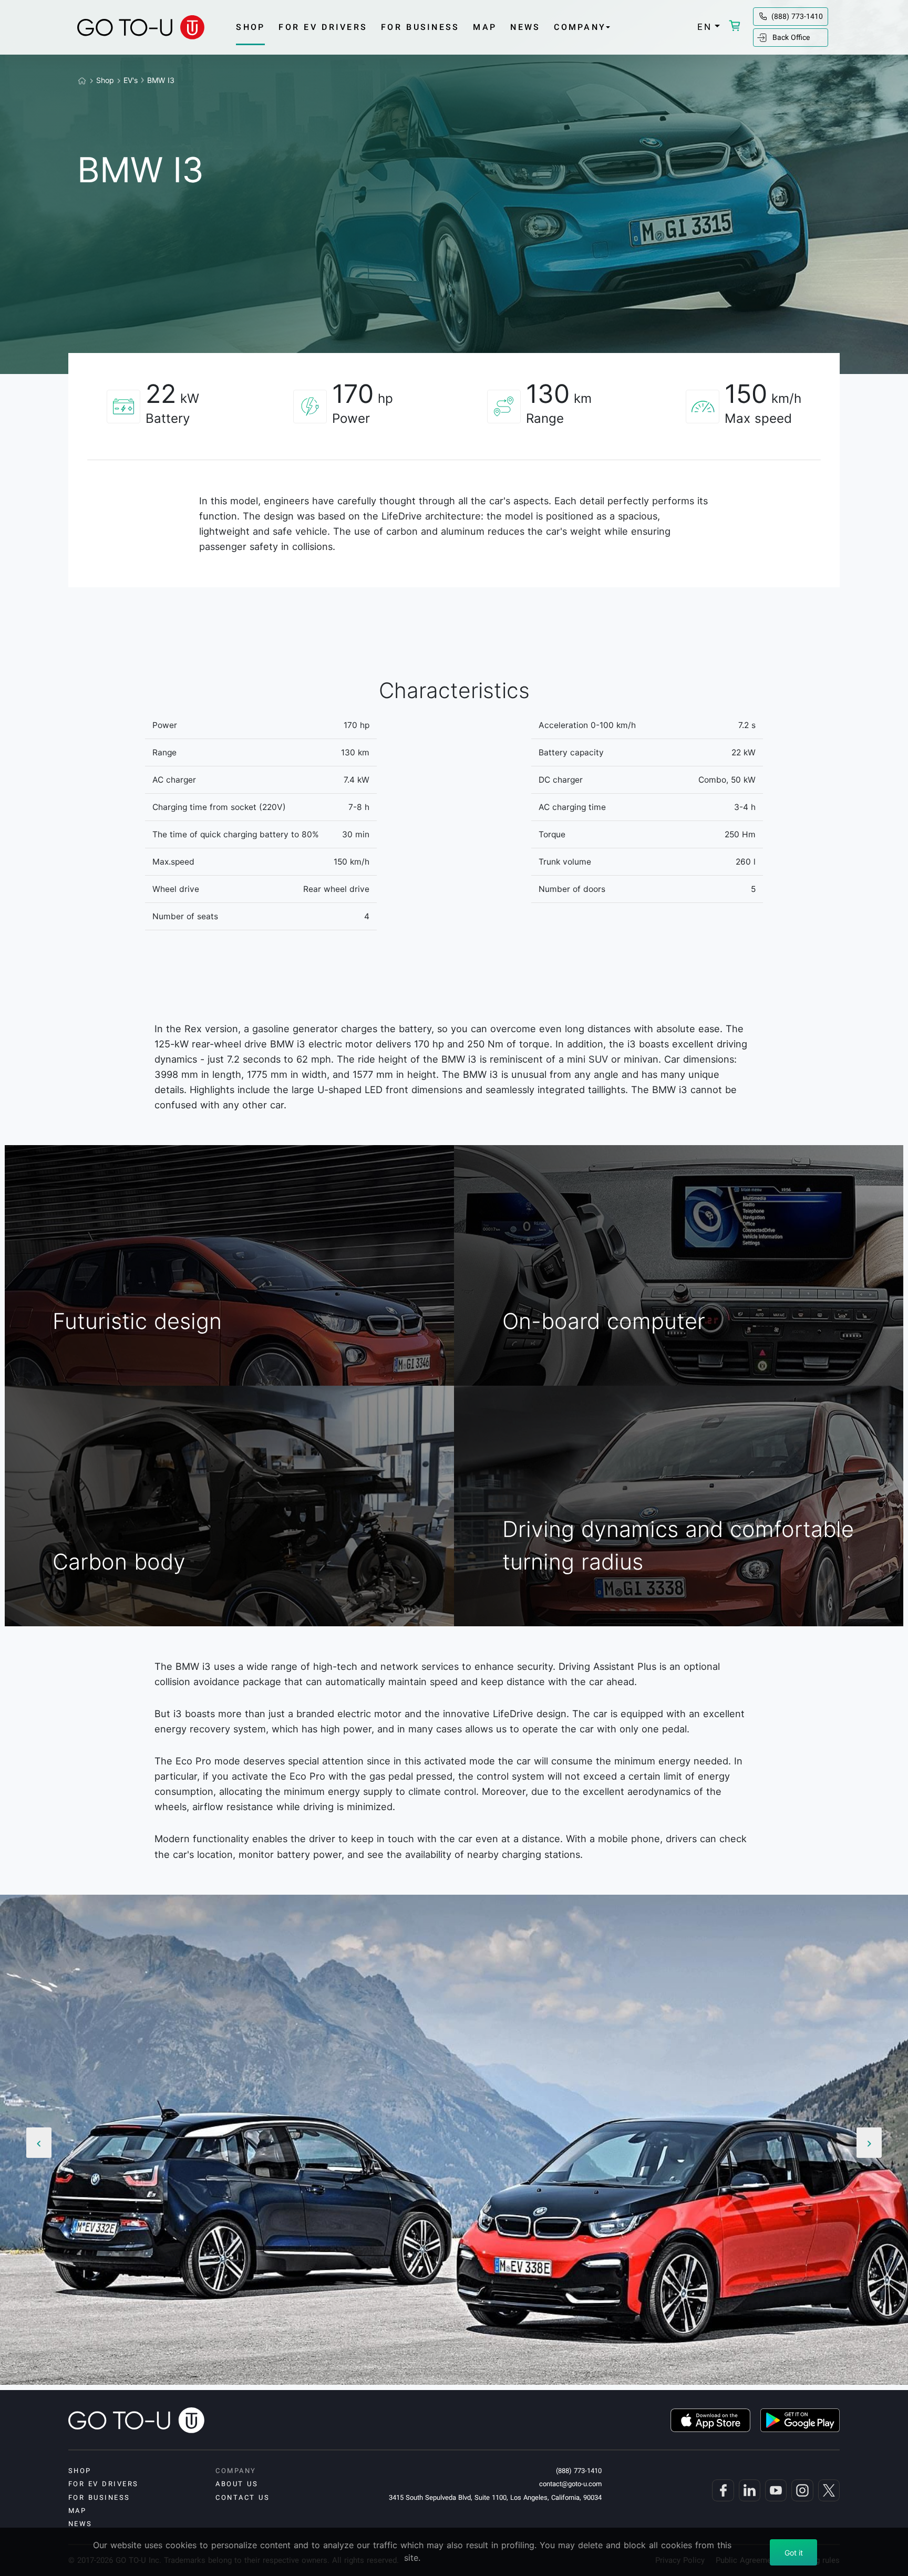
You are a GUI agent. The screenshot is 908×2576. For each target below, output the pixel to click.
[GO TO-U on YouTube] (775, 2490)
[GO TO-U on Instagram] (801, 2490)
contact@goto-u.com (570, 2484)
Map (485, 27)
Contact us (243, 2497)
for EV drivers (323, 27)
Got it (794, 2553)
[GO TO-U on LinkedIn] (748, 2490)
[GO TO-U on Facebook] (721, 2490)
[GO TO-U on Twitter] (828, 2490)
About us (237, 2484)
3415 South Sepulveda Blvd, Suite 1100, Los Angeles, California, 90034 (495, 2497)
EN (705, 27)
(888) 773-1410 (797, 16)
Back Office (791, 37)
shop (250, 27)
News (525, 27)
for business (420, 27)
